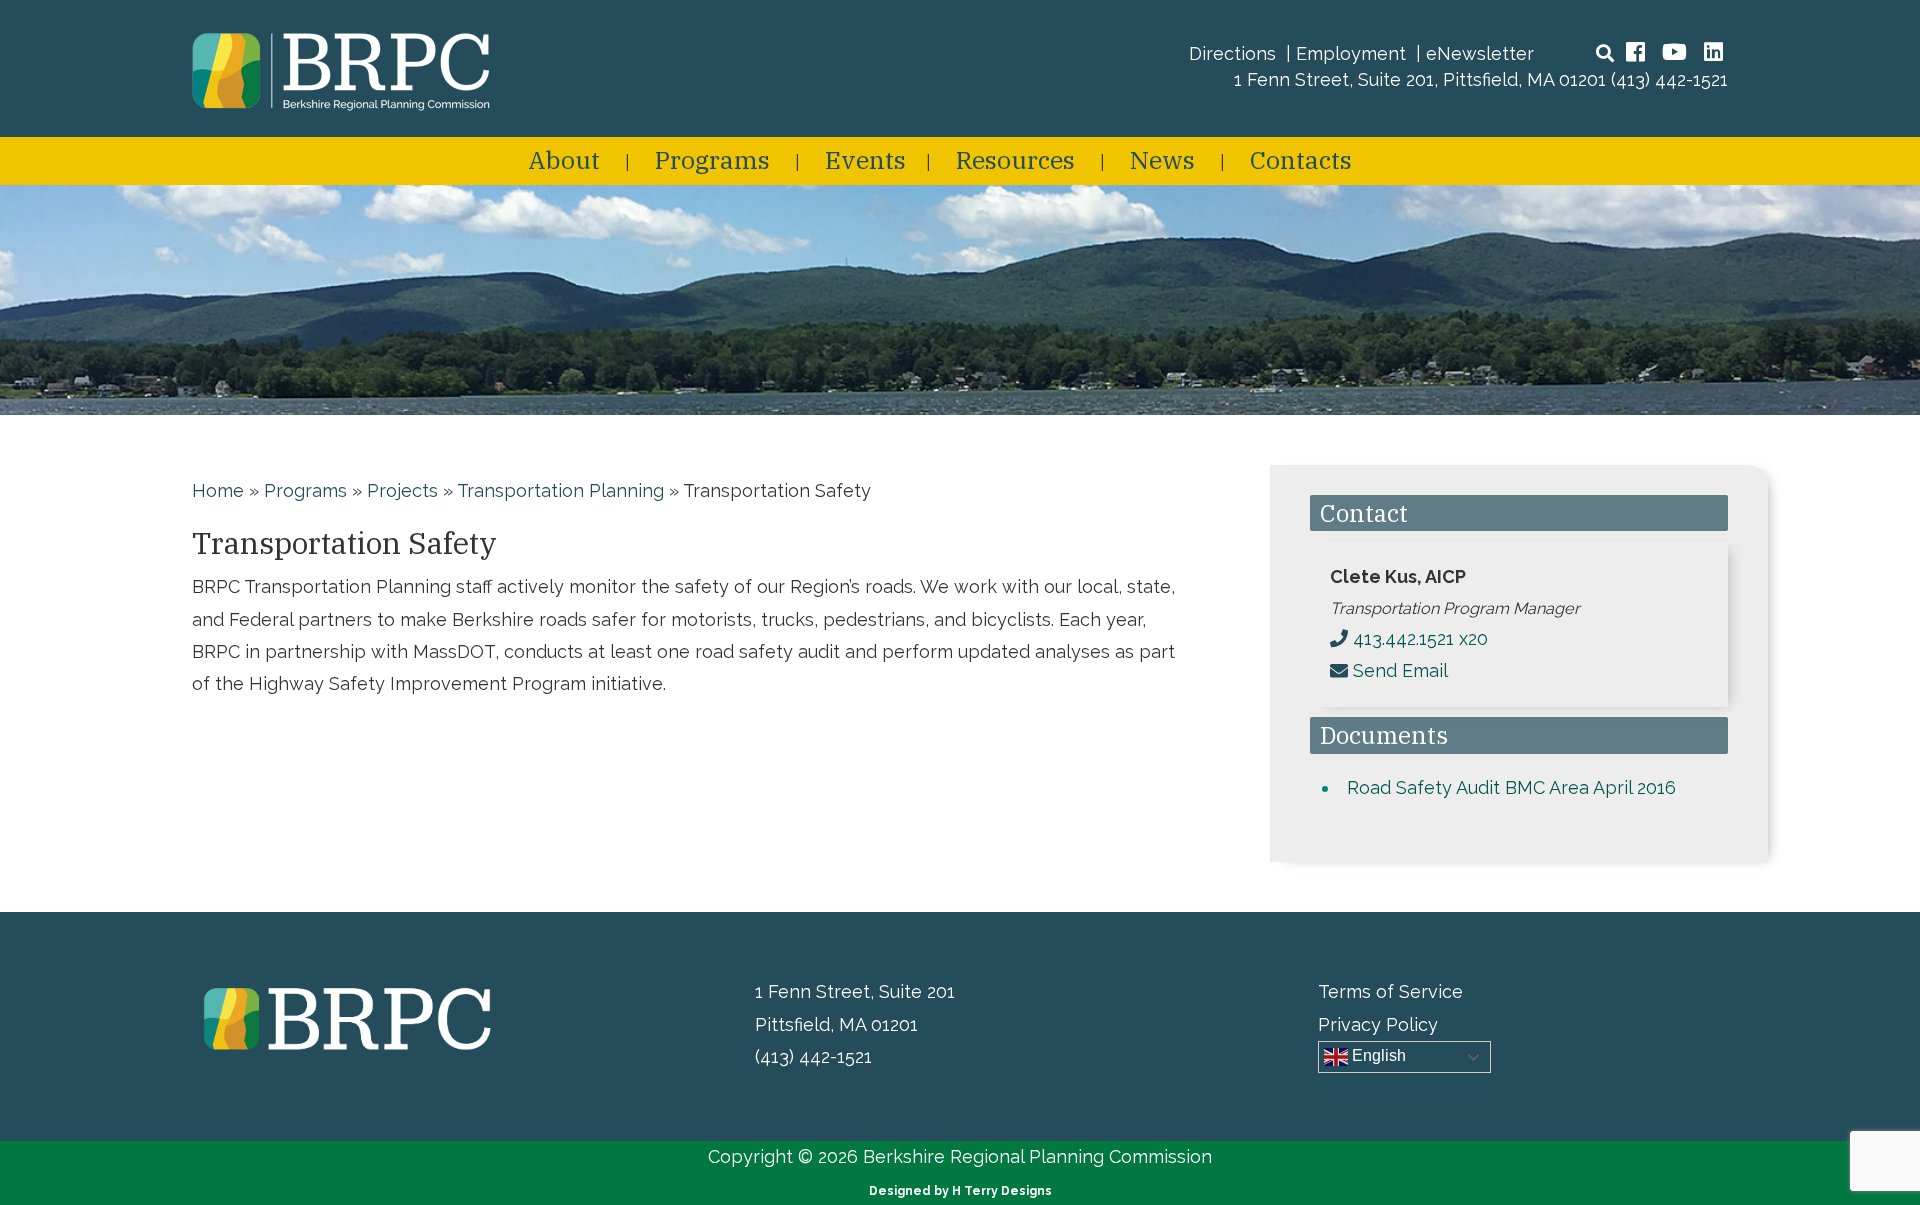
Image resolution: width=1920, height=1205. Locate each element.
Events (865, 159)
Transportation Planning (560, 490)
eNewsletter (1480, 53)
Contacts (1301, 159)
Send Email (1400, 670)
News (1162, 159)
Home (218, 490)
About (564, 159)
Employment (1351, 53)
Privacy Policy (1378, 1024)
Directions (1232, 53)
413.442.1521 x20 (1420, 638)
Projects (402, 490)
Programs (712, 159)
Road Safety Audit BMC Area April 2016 (1511, 787)
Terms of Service (1390, 991)
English (1377, 1055)
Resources (1015, 159)
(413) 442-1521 (1669, 79)
